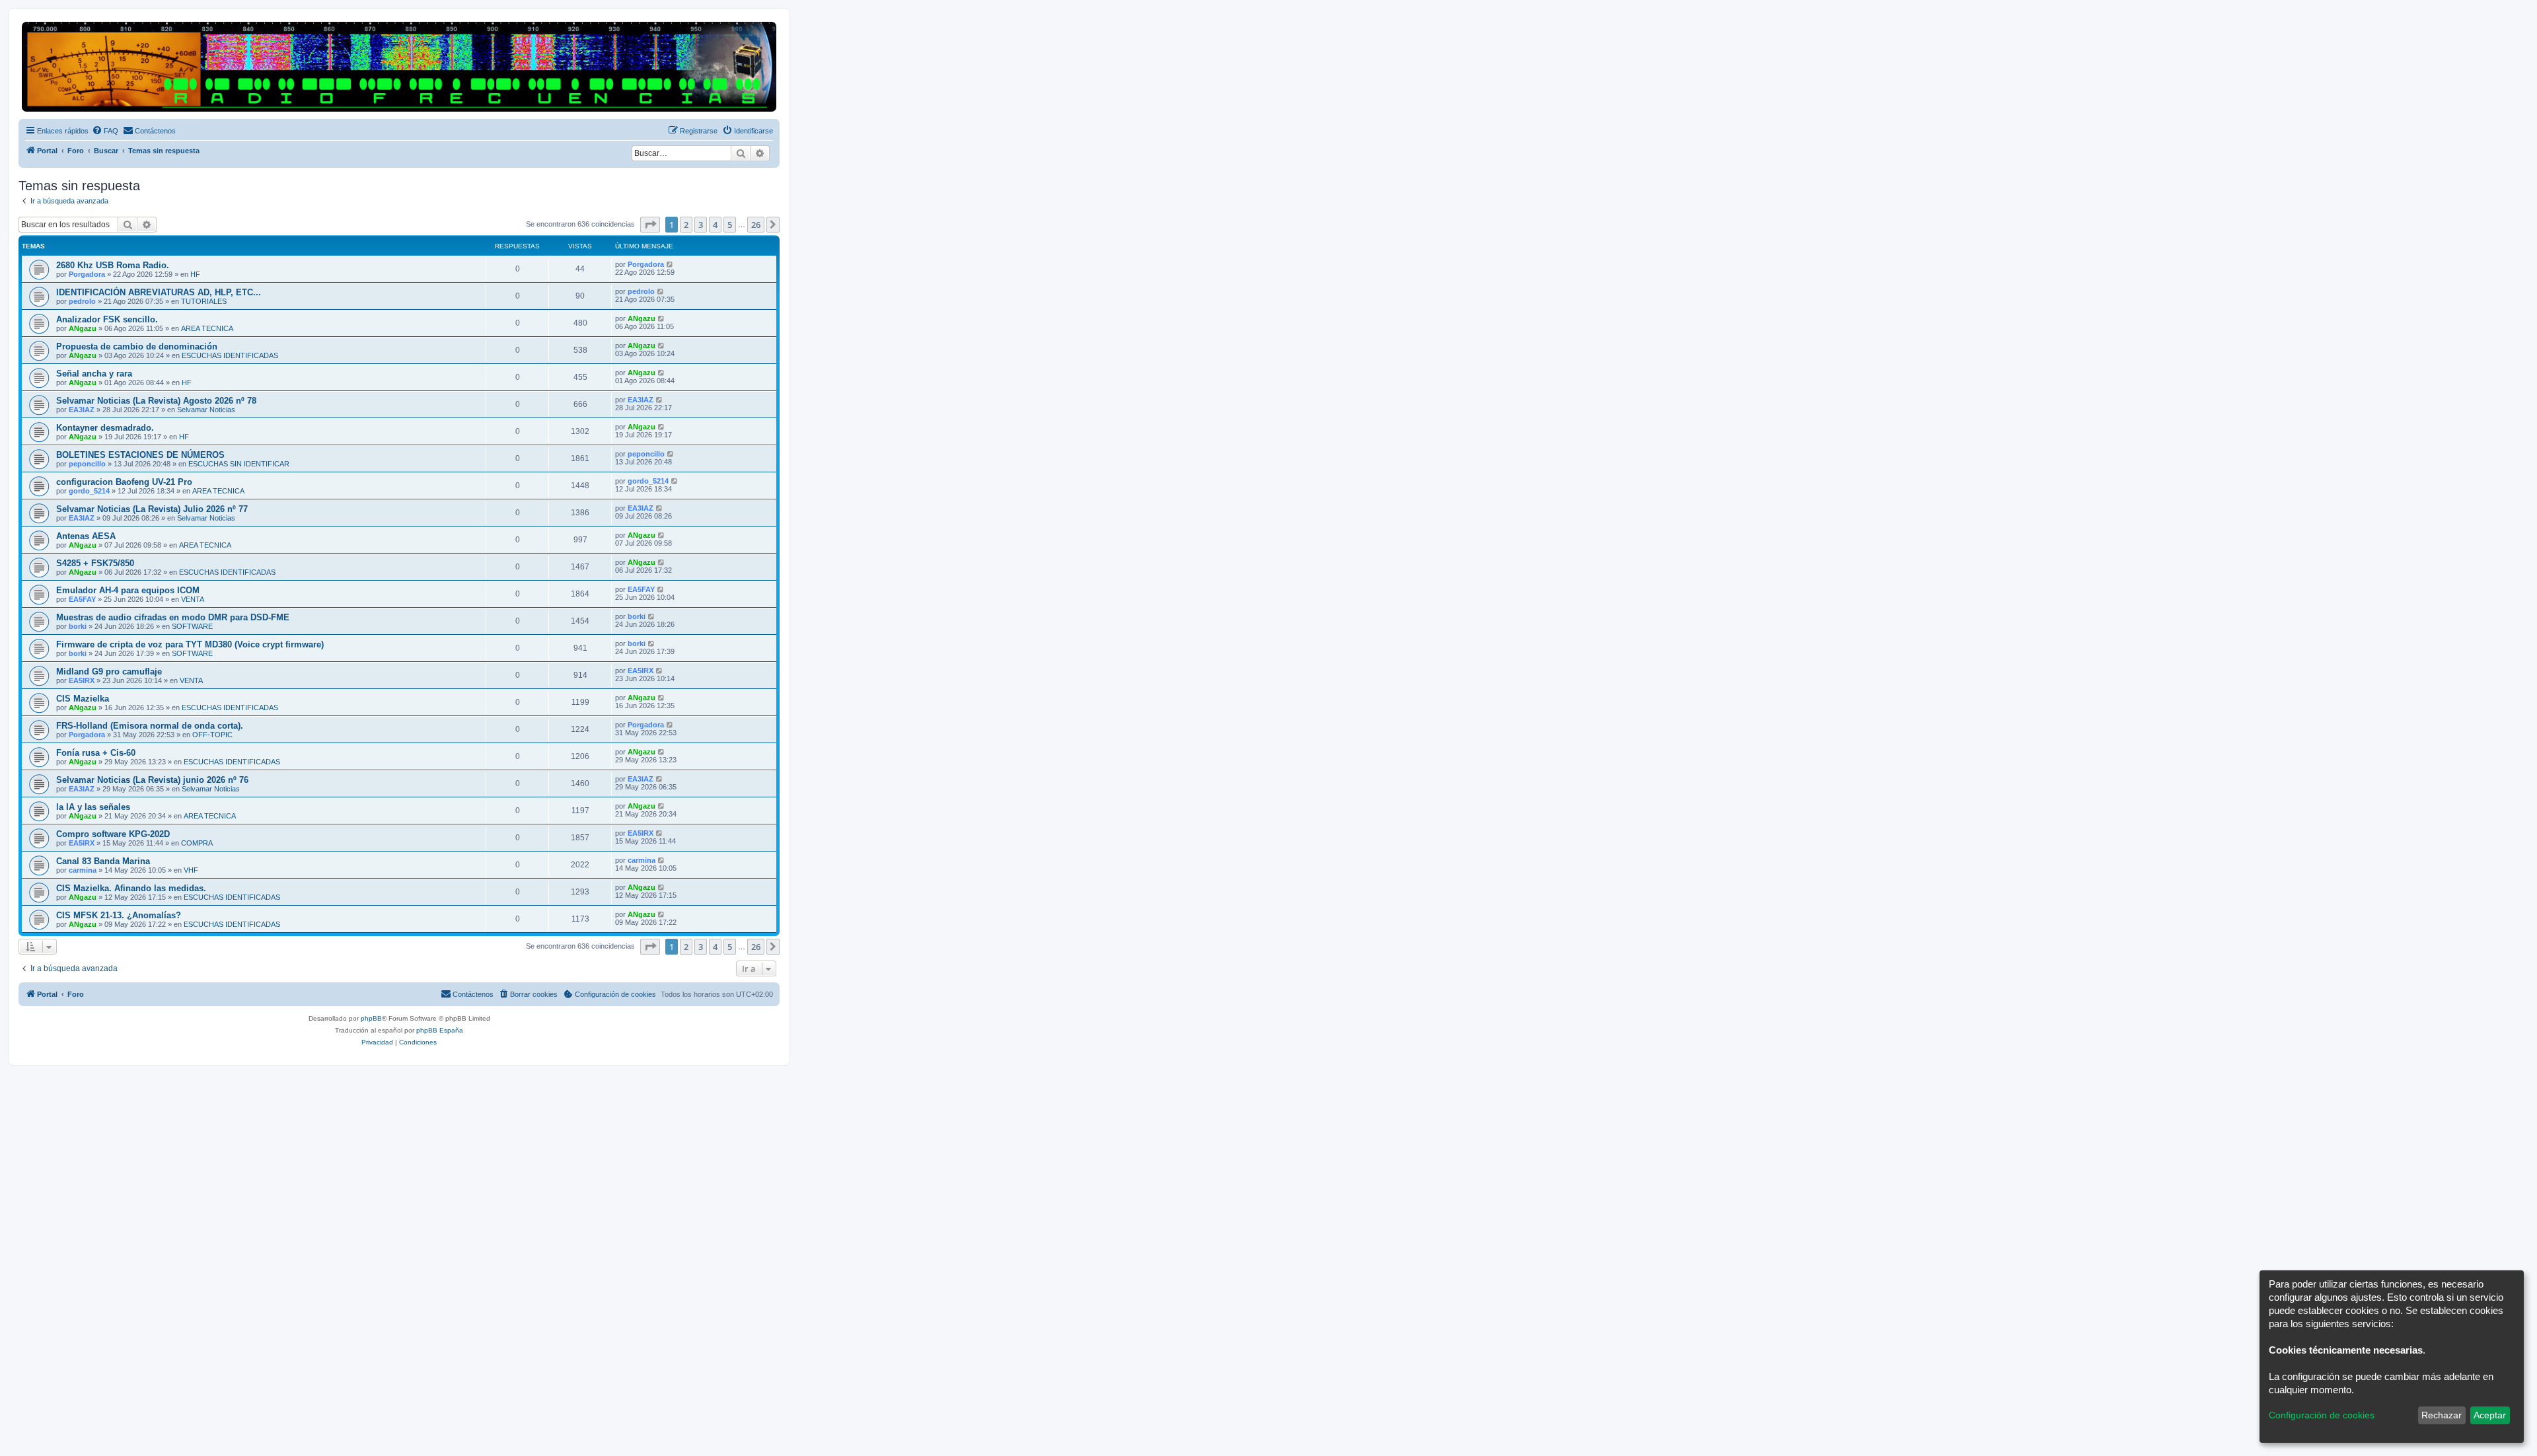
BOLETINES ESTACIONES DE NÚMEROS (140, 455)
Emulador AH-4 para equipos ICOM (128, 590)
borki (78, 626)
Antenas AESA (86, 536)
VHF (191, 870)
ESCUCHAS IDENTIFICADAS (230, 355)
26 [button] (756, 225)
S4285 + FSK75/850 (95, 563)
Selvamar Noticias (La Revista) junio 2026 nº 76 (152, 780)
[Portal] (399, 67)
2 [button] (686, 225)
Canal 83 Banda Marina (103, 861)
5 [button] (730, 225)
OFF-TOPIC (212, 735)
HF (195, 274)
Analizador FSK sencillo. (107, 319)
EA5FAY (82, 599)
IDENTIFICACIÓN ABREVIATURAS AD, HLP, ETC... (159, 292)
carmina (83, 870)
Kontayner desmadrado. (105, 428)
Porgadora (87, 274)
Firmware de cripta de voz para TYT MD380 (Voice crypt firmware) (190, 644)
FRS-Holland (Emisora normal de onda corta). (150, 726)
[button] (650, 225)
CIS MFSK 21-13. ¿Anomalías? (119, 915)
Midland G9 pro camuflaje (109, 672)
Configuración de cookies (2322, 1415)
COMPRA (197, 843)
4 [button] (715, 225)
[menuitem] (105, 131)
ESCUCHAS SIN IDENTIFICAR (239, 464)
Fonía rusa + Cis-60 (96, 753)
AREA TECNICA (207, 328)
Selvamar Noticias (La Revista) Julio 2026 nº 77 (152, 509)
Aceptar (2490, 1415)
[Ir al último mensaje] (670, 264)
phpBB (371, 1018)
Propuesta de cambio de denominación (137, 346)
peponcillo (87, 464)
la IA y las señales (93, 807)
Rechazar (2442, 1415)
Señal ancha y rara (94, 374)
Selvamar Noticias (206, 410)
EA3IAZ (82, 410)
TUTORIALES (204, 301)
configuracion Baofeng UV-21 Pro (124, 482)
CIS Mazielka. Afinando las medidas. (131, 888)
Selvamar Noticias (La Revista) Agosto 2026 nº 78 (156, 401)
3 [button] (701, 225)
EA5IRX (82, 680)
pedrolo (82, 301)
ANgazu (83, 328)
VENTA (193, 599)
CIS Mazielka (83, 699)
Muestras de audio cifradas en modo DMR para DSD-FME (173, 617)
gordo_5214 (89, 491)
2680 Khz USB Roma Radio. (113, 265)
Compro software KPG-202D (113, 834)
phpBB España (440, 1030)
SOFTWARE (192, 626)
